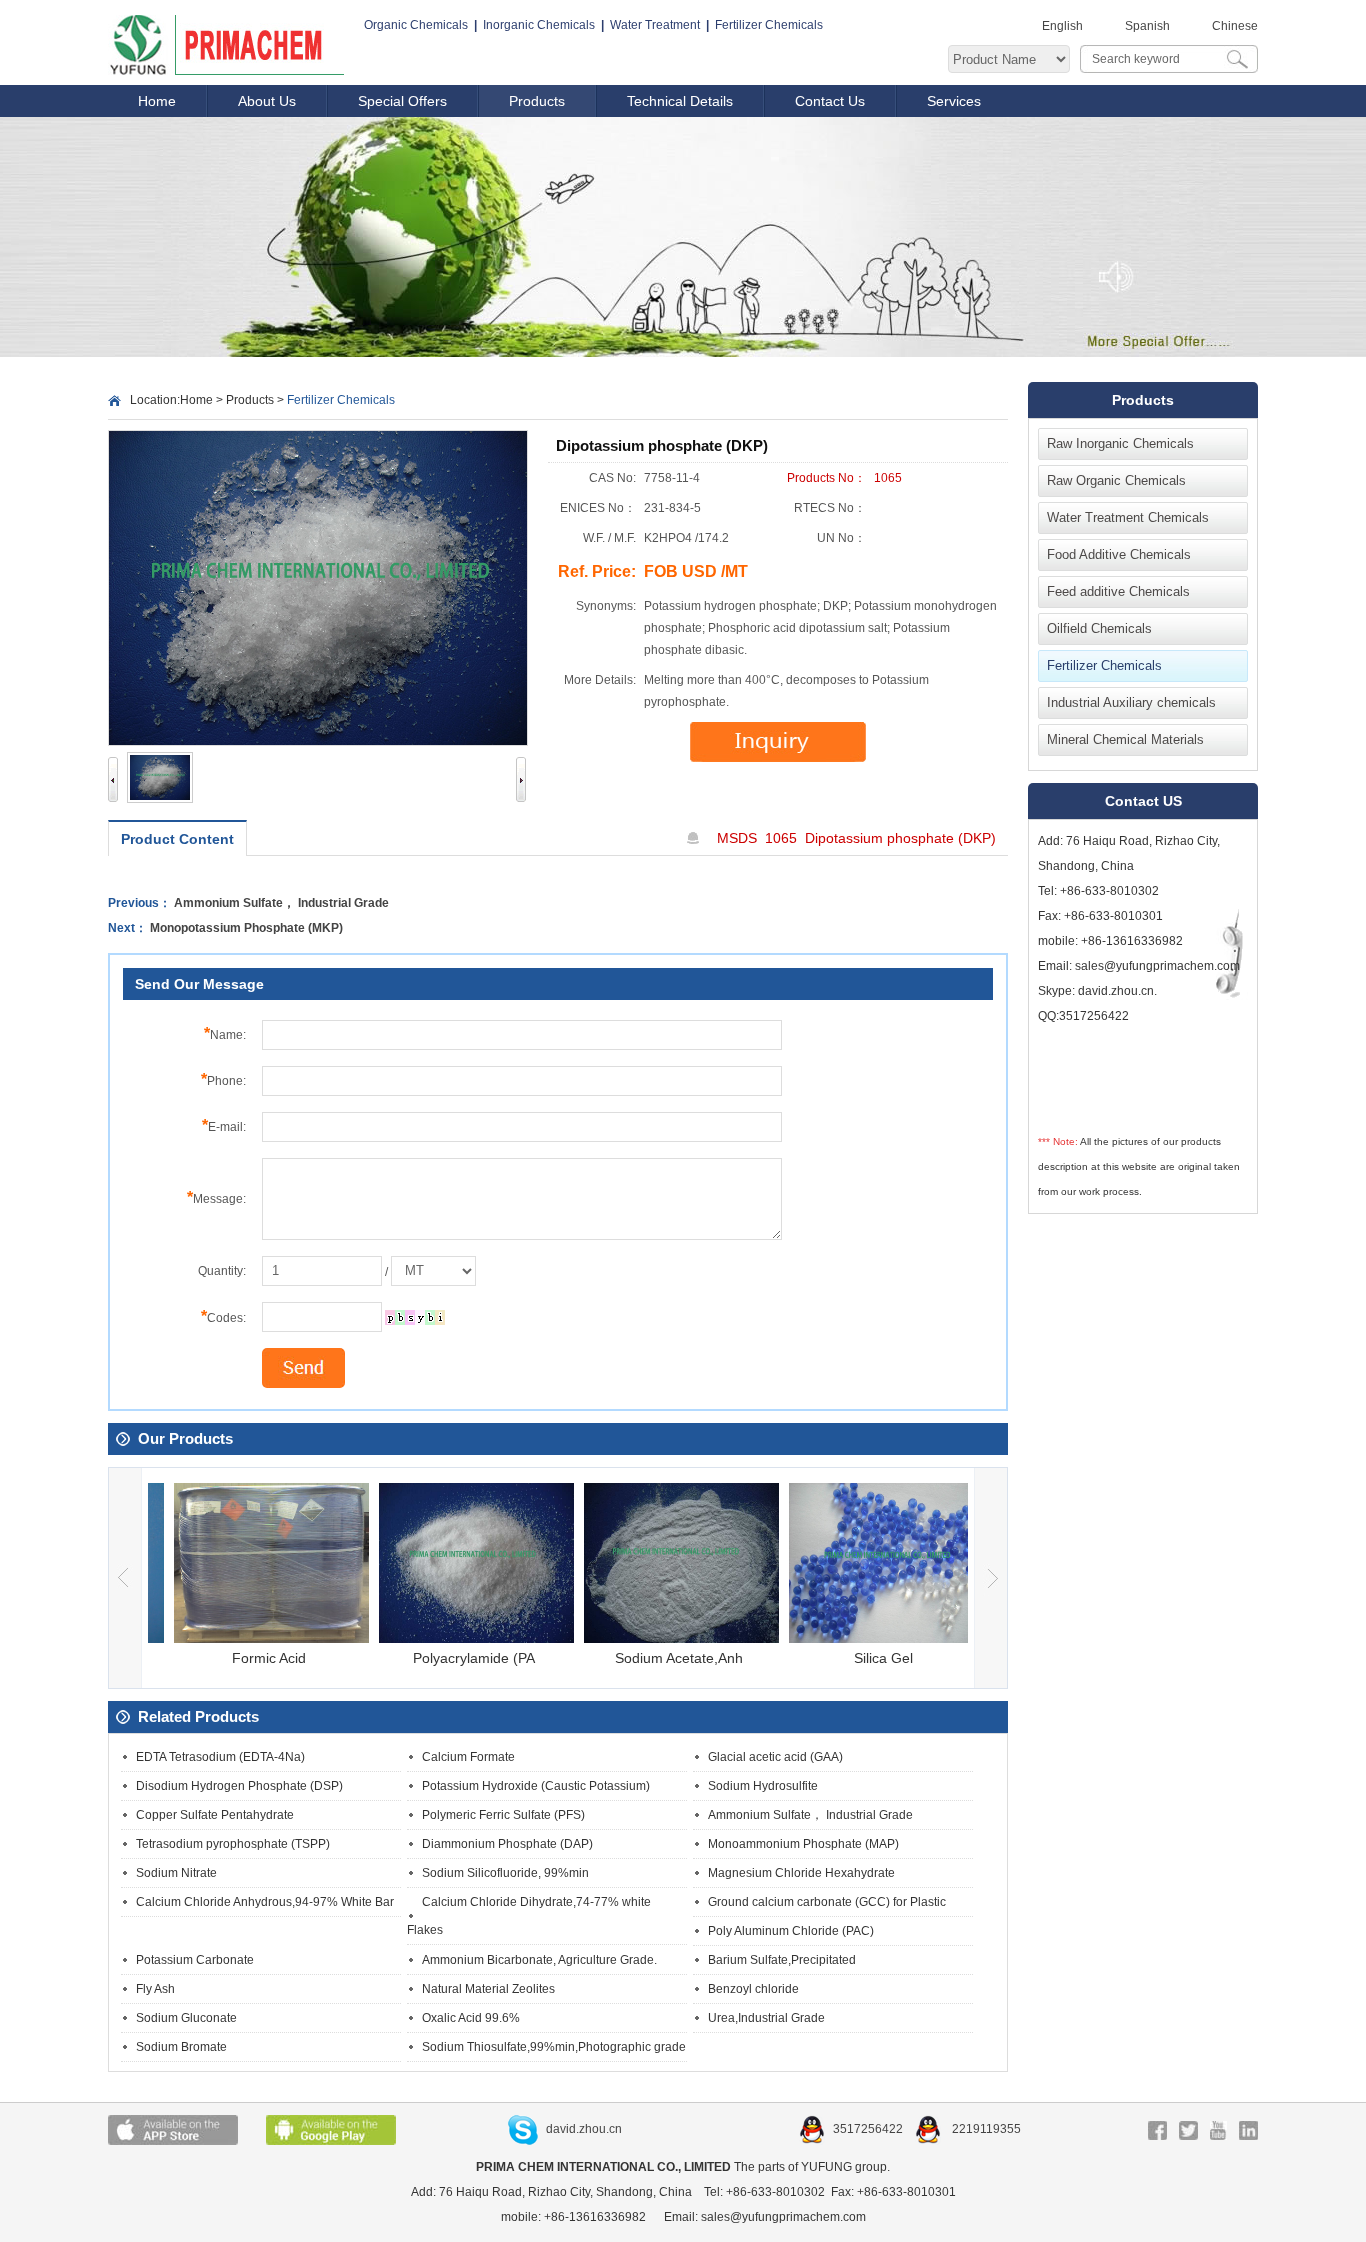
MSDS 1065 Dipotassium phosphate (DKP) (856, 838)
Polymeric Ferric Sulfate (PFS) (503, 1815)
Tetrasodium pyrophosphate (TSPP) (233, 1844)
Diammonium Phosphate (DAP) (507, 1844)
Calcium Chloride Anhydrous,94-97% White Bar (265, 1902)
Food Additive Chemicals (1119, 554)
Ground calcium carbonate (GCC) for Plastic (827, 1902)
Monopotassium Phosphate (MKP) (246, 928)
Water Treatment (655, 25)
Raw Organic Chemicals (1116, 480)
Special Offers (402, 101)
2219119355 (985, 2129)
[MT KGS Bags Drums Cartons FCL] (433, 1271)
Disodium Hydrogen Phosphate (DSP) (239, 1786)
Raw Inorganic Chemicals (1120, 443)
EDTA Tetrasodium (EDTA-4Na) (220, 1757)
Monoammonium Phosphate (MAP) (803, 1844)
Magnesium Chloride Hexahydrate (801, 1873)
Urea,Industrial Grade (766, 2018)
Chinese (1235, 26)
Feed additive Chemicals (1118, 591)
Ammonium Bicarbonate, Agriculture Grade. (539, 1960)
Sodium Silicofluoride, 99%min (505, 1873)
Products (537, 101)
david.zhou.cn (584, 2129)
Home (157, 101)
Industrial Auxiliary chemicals (1131, 702)
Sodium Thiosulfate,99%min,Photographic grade (554, 2047)
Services (954, 101)
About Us (267, 101)
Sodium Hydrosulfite (763, 1786)
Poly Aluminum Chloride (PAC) (791, 1931)
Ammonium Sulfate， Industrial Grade (281, 903)
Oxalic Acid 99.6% (471, 2018)
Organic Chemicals (416, 25)
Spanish (1147, 26)
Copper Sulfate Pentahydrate (215, 1815)
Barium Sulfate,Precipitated (782, 1960)
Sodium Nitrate (176, 1873)
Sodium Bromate (181, 2047)
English (1062, 26)
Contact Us (830, 101)
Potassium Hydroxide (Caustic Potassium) (536, 1786)
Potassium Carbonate (195, 1960)
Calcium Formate (468, 1757)
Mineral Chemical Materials (1125, 739)
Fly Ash (155, 1989)
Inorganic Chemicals (539, 25)
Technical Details (680, 101)
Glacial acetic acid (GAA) (775, 1757)
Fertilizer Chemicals (769, 25)
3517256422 (869, 2129)
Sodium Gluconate (186, 2018)
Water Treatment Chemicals (1128, 517)
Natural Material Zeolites (488, 1989)
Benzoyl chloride (753, 1989)
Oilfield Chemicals (1099, 628)
